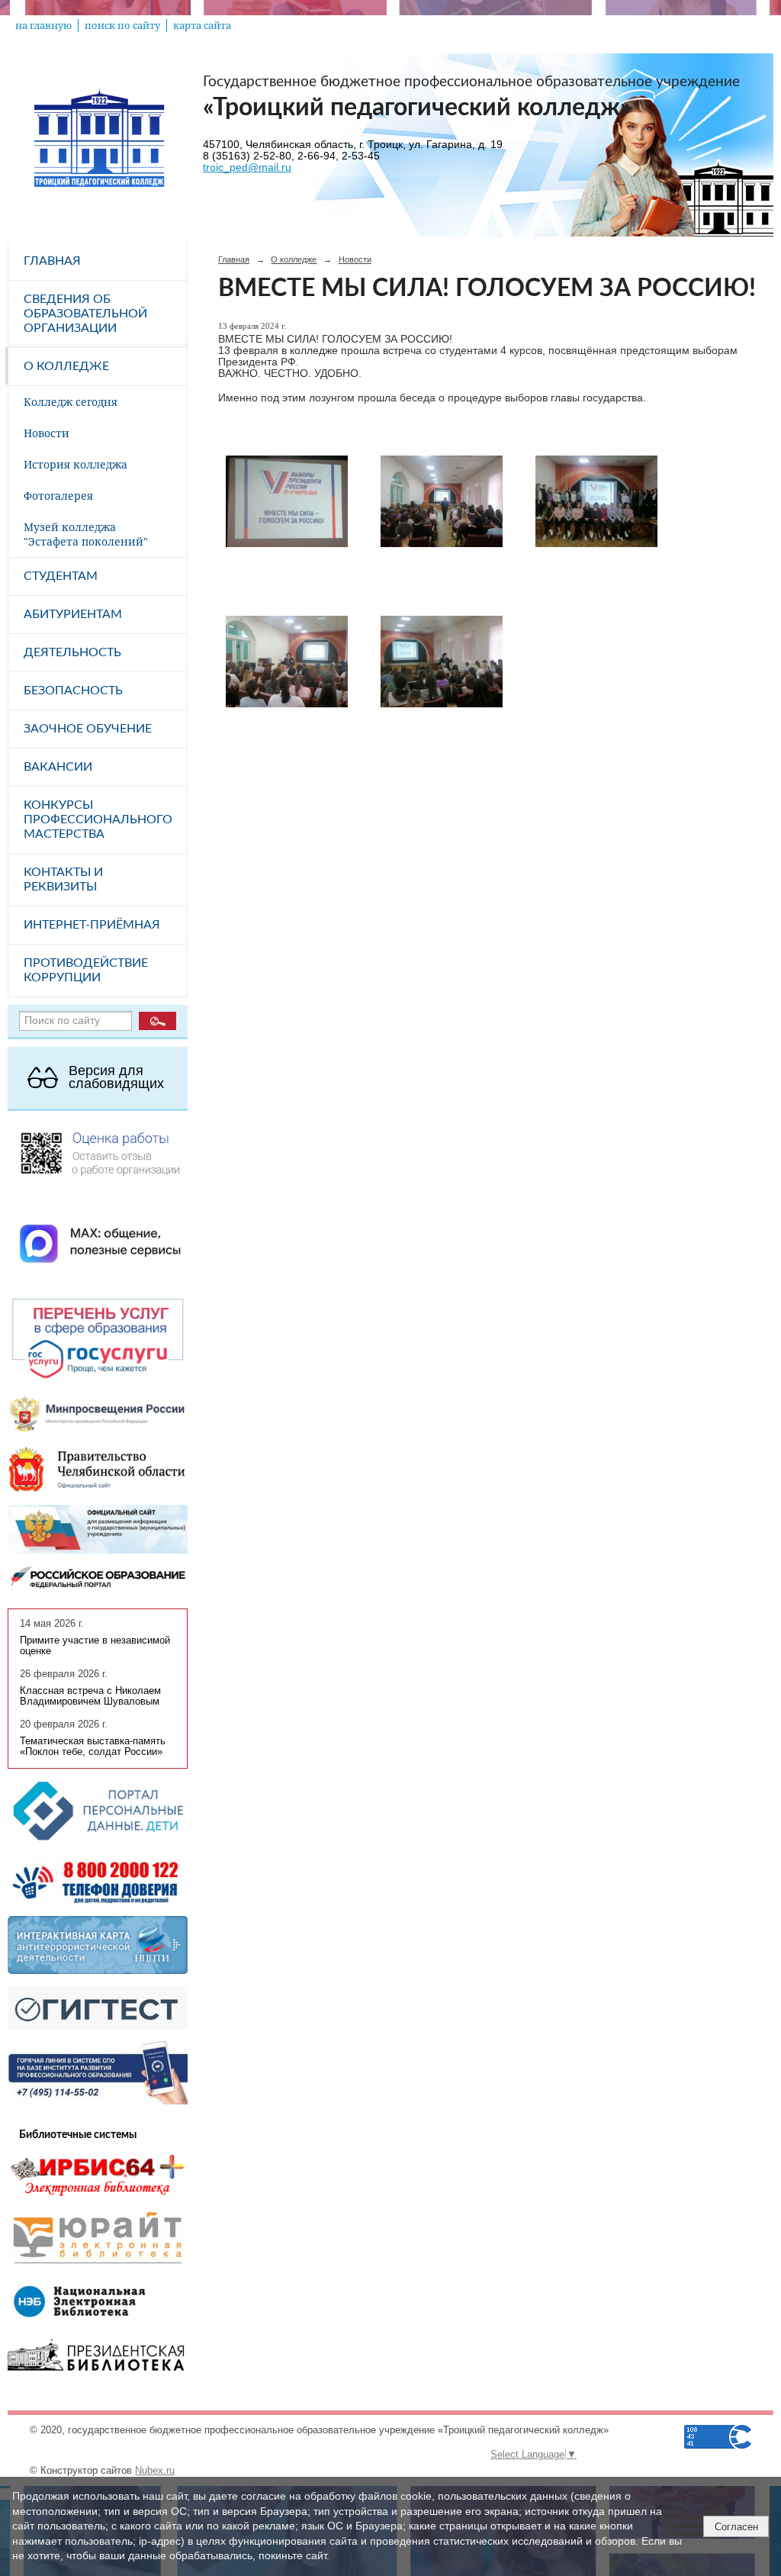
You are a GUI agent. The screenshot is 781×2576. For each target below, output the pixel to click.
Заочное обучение (88, 729)
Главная (52, 261)
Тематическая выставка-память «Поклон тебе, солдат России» (93, 1747)
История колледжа (76, 464)
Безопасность (73, 691)
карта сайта (202, 26)
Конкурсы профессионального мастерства (98, 819)
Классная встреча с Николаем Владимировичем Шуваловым (90, 1696)
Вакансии (58, 767)
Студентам (61, 576)
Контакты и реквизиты (63, 879)
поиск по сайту (122, 26)
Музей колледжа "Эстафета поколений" (86, 534)
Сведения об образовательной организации (85, 314)
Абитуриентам (73, 614)
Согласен (736, 2527)
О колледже (66, 366)
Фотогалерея (58, 496)
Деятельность (72, 652)
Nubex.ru (155, 2471)
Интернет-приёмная (92, 925)
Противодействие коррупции (86, 970)
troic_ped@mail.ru (247, 167)
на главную (43, 26)
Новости (47, 433)
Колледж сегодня (71, 402)
